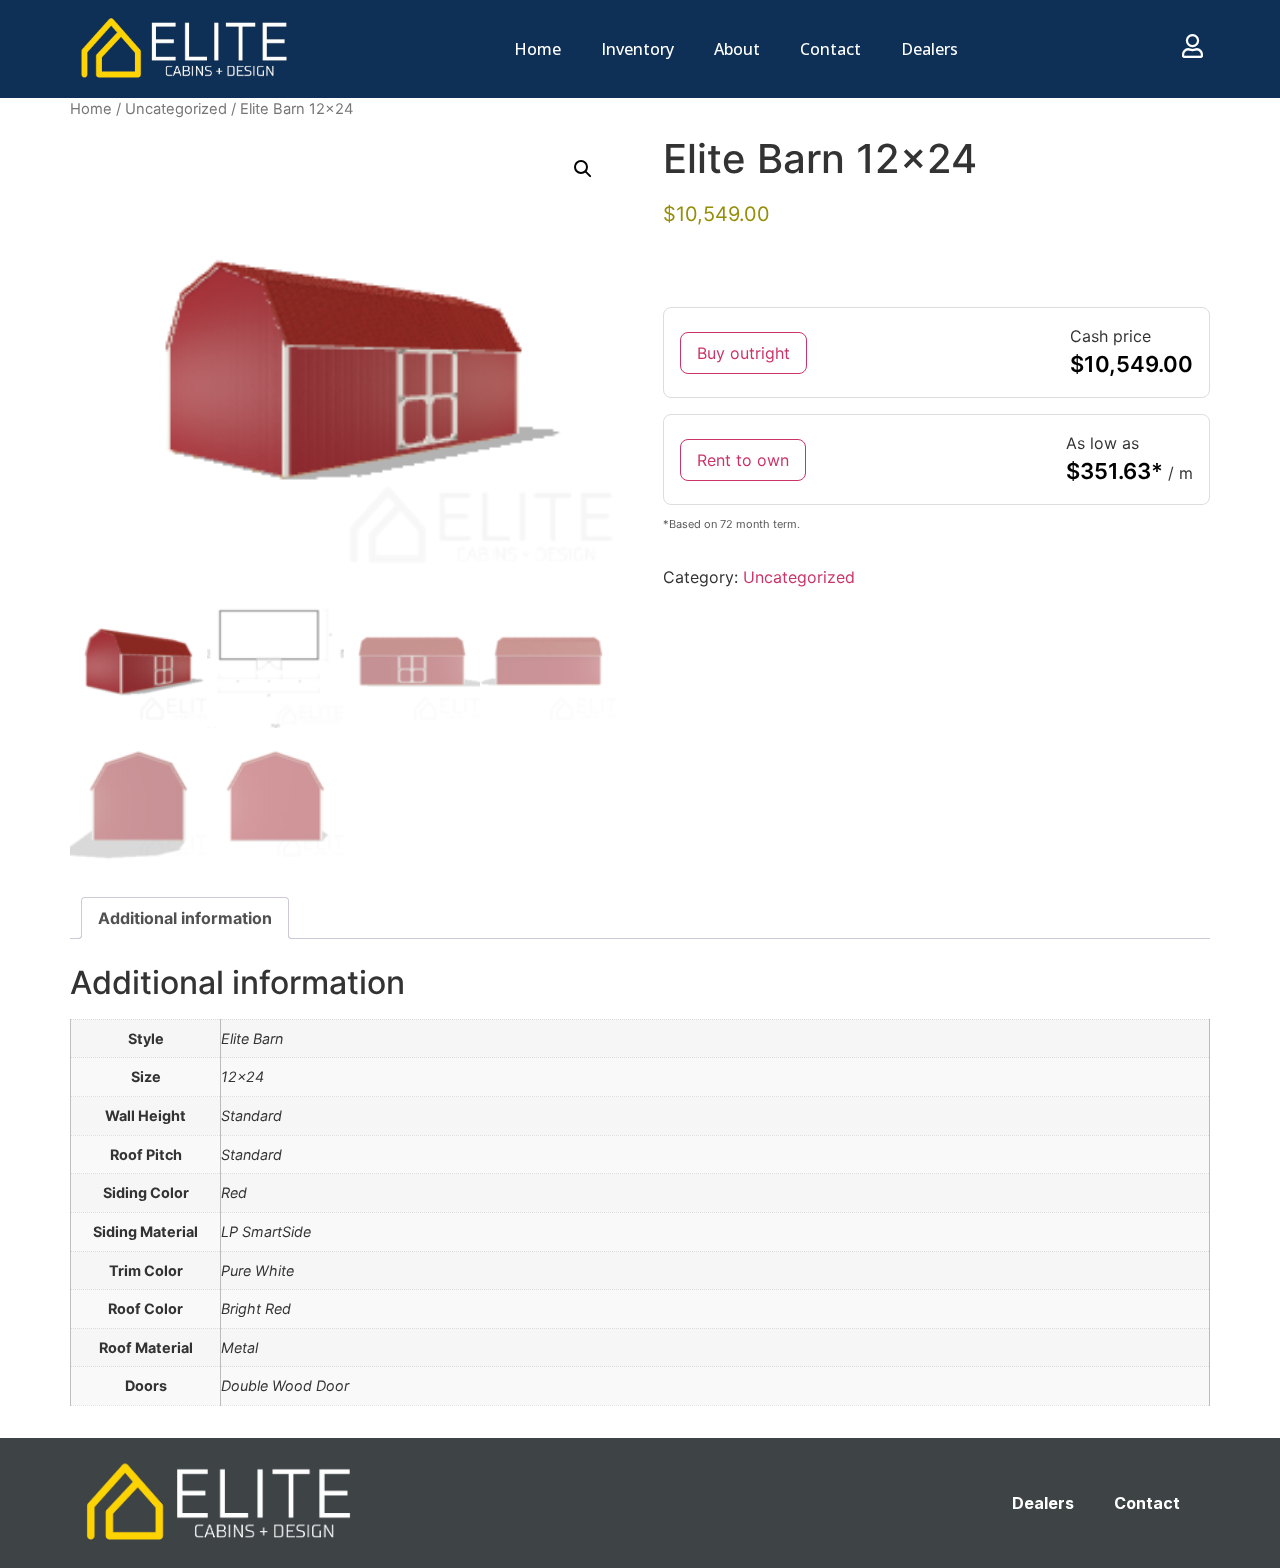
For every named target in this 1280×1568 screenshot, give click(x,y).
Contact (830, 49)
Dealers (929, 49)
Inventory (637, 49)
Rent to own (743, 460)
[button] (583, 169)
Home (537, 49)
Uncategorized (176, 109)
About (737, 49)
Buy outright (743, 353)
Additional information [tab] (185, 918)
